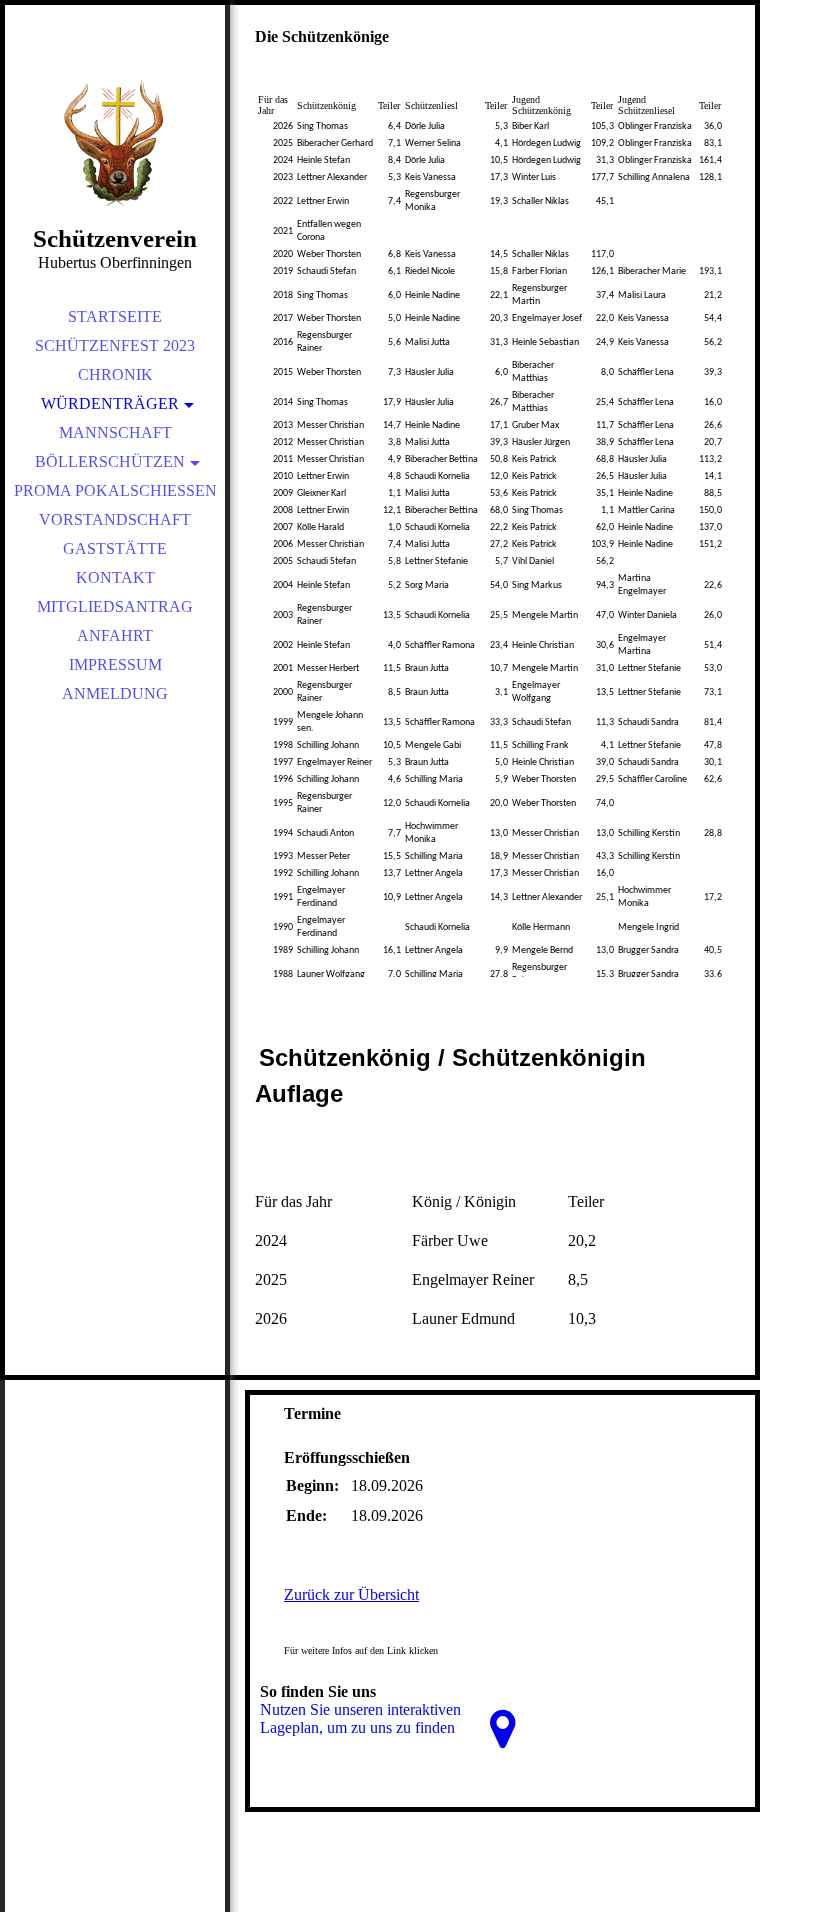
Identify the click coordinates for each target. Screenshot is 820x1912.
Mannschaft (115, 432)
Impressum (115, 664)
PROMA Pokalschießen (115, 490)
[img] (115, 140)
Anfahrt (115, 635)
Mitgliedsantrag (115, 606)
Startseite (115, 316)
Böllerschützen (110, 461)
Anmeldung (115, 693)
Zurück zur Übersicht (351, 1594)
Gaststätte (115, 548)
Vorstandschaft (115, 519)
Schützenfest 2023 (115, 345)
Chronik (115, 374)
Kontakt (115, 577)
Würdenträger (110, 403)
